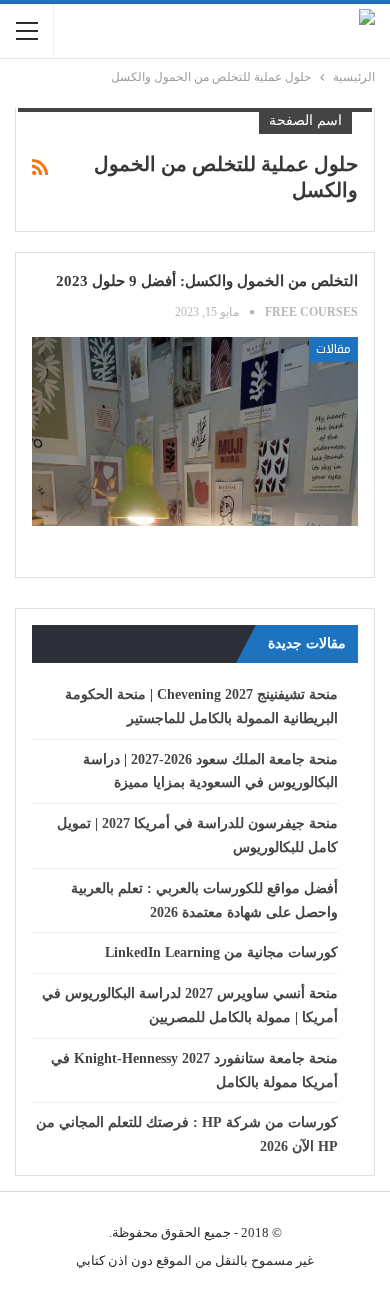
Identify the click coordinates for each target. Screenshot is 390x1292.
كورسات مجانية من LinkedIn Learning (221, 952)
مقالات (333, 349)
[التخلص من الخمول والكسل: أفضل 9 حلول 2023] (195, 431)
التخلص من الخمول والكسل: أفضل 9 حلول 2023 (205, 281)
